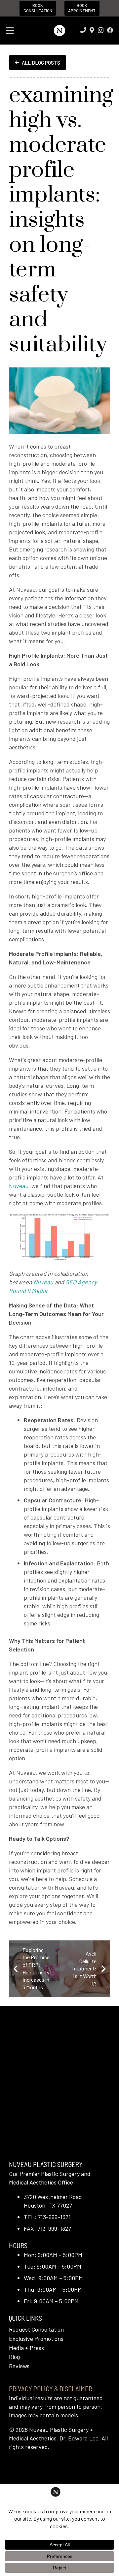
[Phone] (83, 30)
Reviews (19, 2366)
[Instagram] (101, 30)
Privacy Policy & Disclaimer (51, 2388)
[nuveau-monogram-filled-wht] (59, 31)
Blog (14, 2357)
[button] (10, 31)
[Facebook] (110, 30)
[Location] (92, 30)
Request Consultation (36, 2329)
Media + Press (26, 2348)
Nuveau (43, 1282)
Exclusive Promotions (36, 2339)
